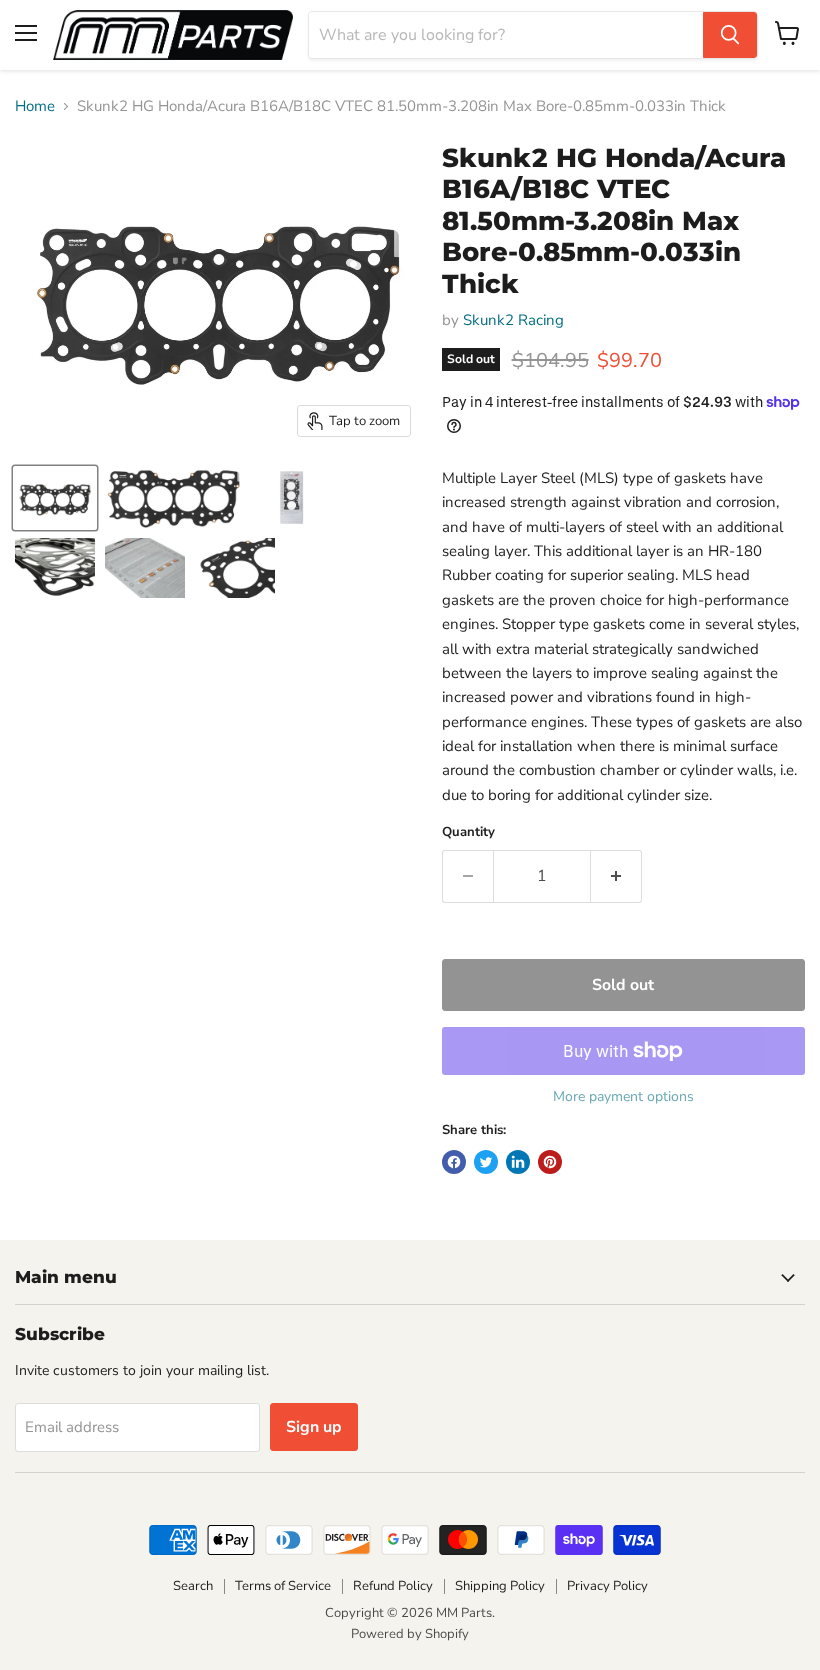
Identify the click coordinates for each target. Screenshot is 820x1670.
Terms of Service (283, 1586)
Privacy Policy (607, 1586)
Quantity (468, 832)
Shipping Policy (500, 1586)
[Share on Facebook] (454, 1162)
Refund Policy (393, 1586)
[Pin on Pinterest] (550, 1162)
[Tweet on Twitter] (486, 1162)
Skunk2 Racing (513, 320)
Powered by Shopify (410, 1634)
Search (193, 1586)
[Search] (730, 35)
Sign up (314, 1427)
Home (35, 106)
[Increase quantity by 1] (616, 876)
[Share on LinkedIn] (518, 1162)
